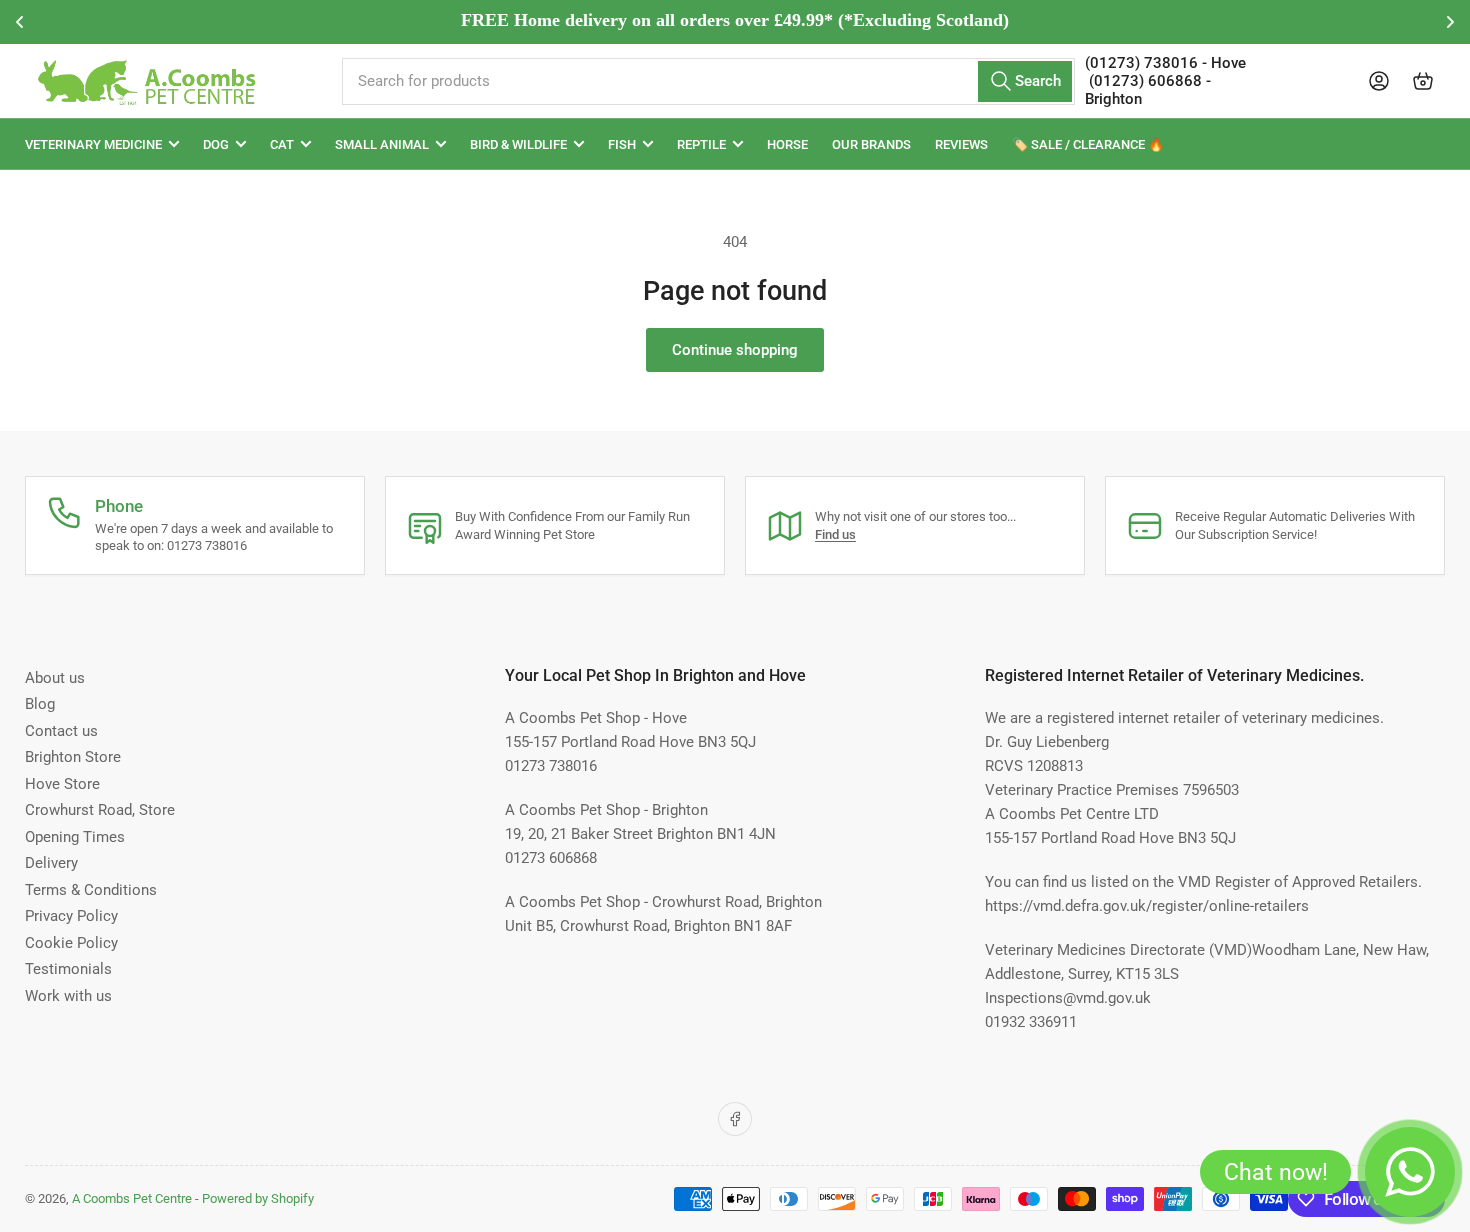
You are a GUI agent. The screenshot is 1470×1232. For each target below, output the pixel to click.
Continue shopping (735, 350)
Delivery (51, 863)
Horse (787, 144)
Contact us (61, 731)
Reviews (961, 144)
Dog (216, 144)
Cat (282, 144)
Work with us (68, 996)
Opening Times (75, 837)
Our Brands (871, 144)
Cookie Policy (71, 943)
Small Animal (382, 144)
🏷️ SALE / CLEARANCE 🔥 (1088, 144)
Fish (622, 144)
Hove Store (62, 784)
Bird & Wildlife (518, 144)
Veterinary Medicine (93, 144)
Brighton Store (73, 757)
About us (55, 678)
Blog (40, 704)
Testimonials (68, 969)
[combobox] (708, 81)
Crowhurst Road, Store (100, 810)
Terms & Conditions (91, 890)
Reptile (701, 144)
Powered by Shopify (258, 1198)
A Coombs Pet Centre (132, 1198)
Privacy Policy (71, 916)
